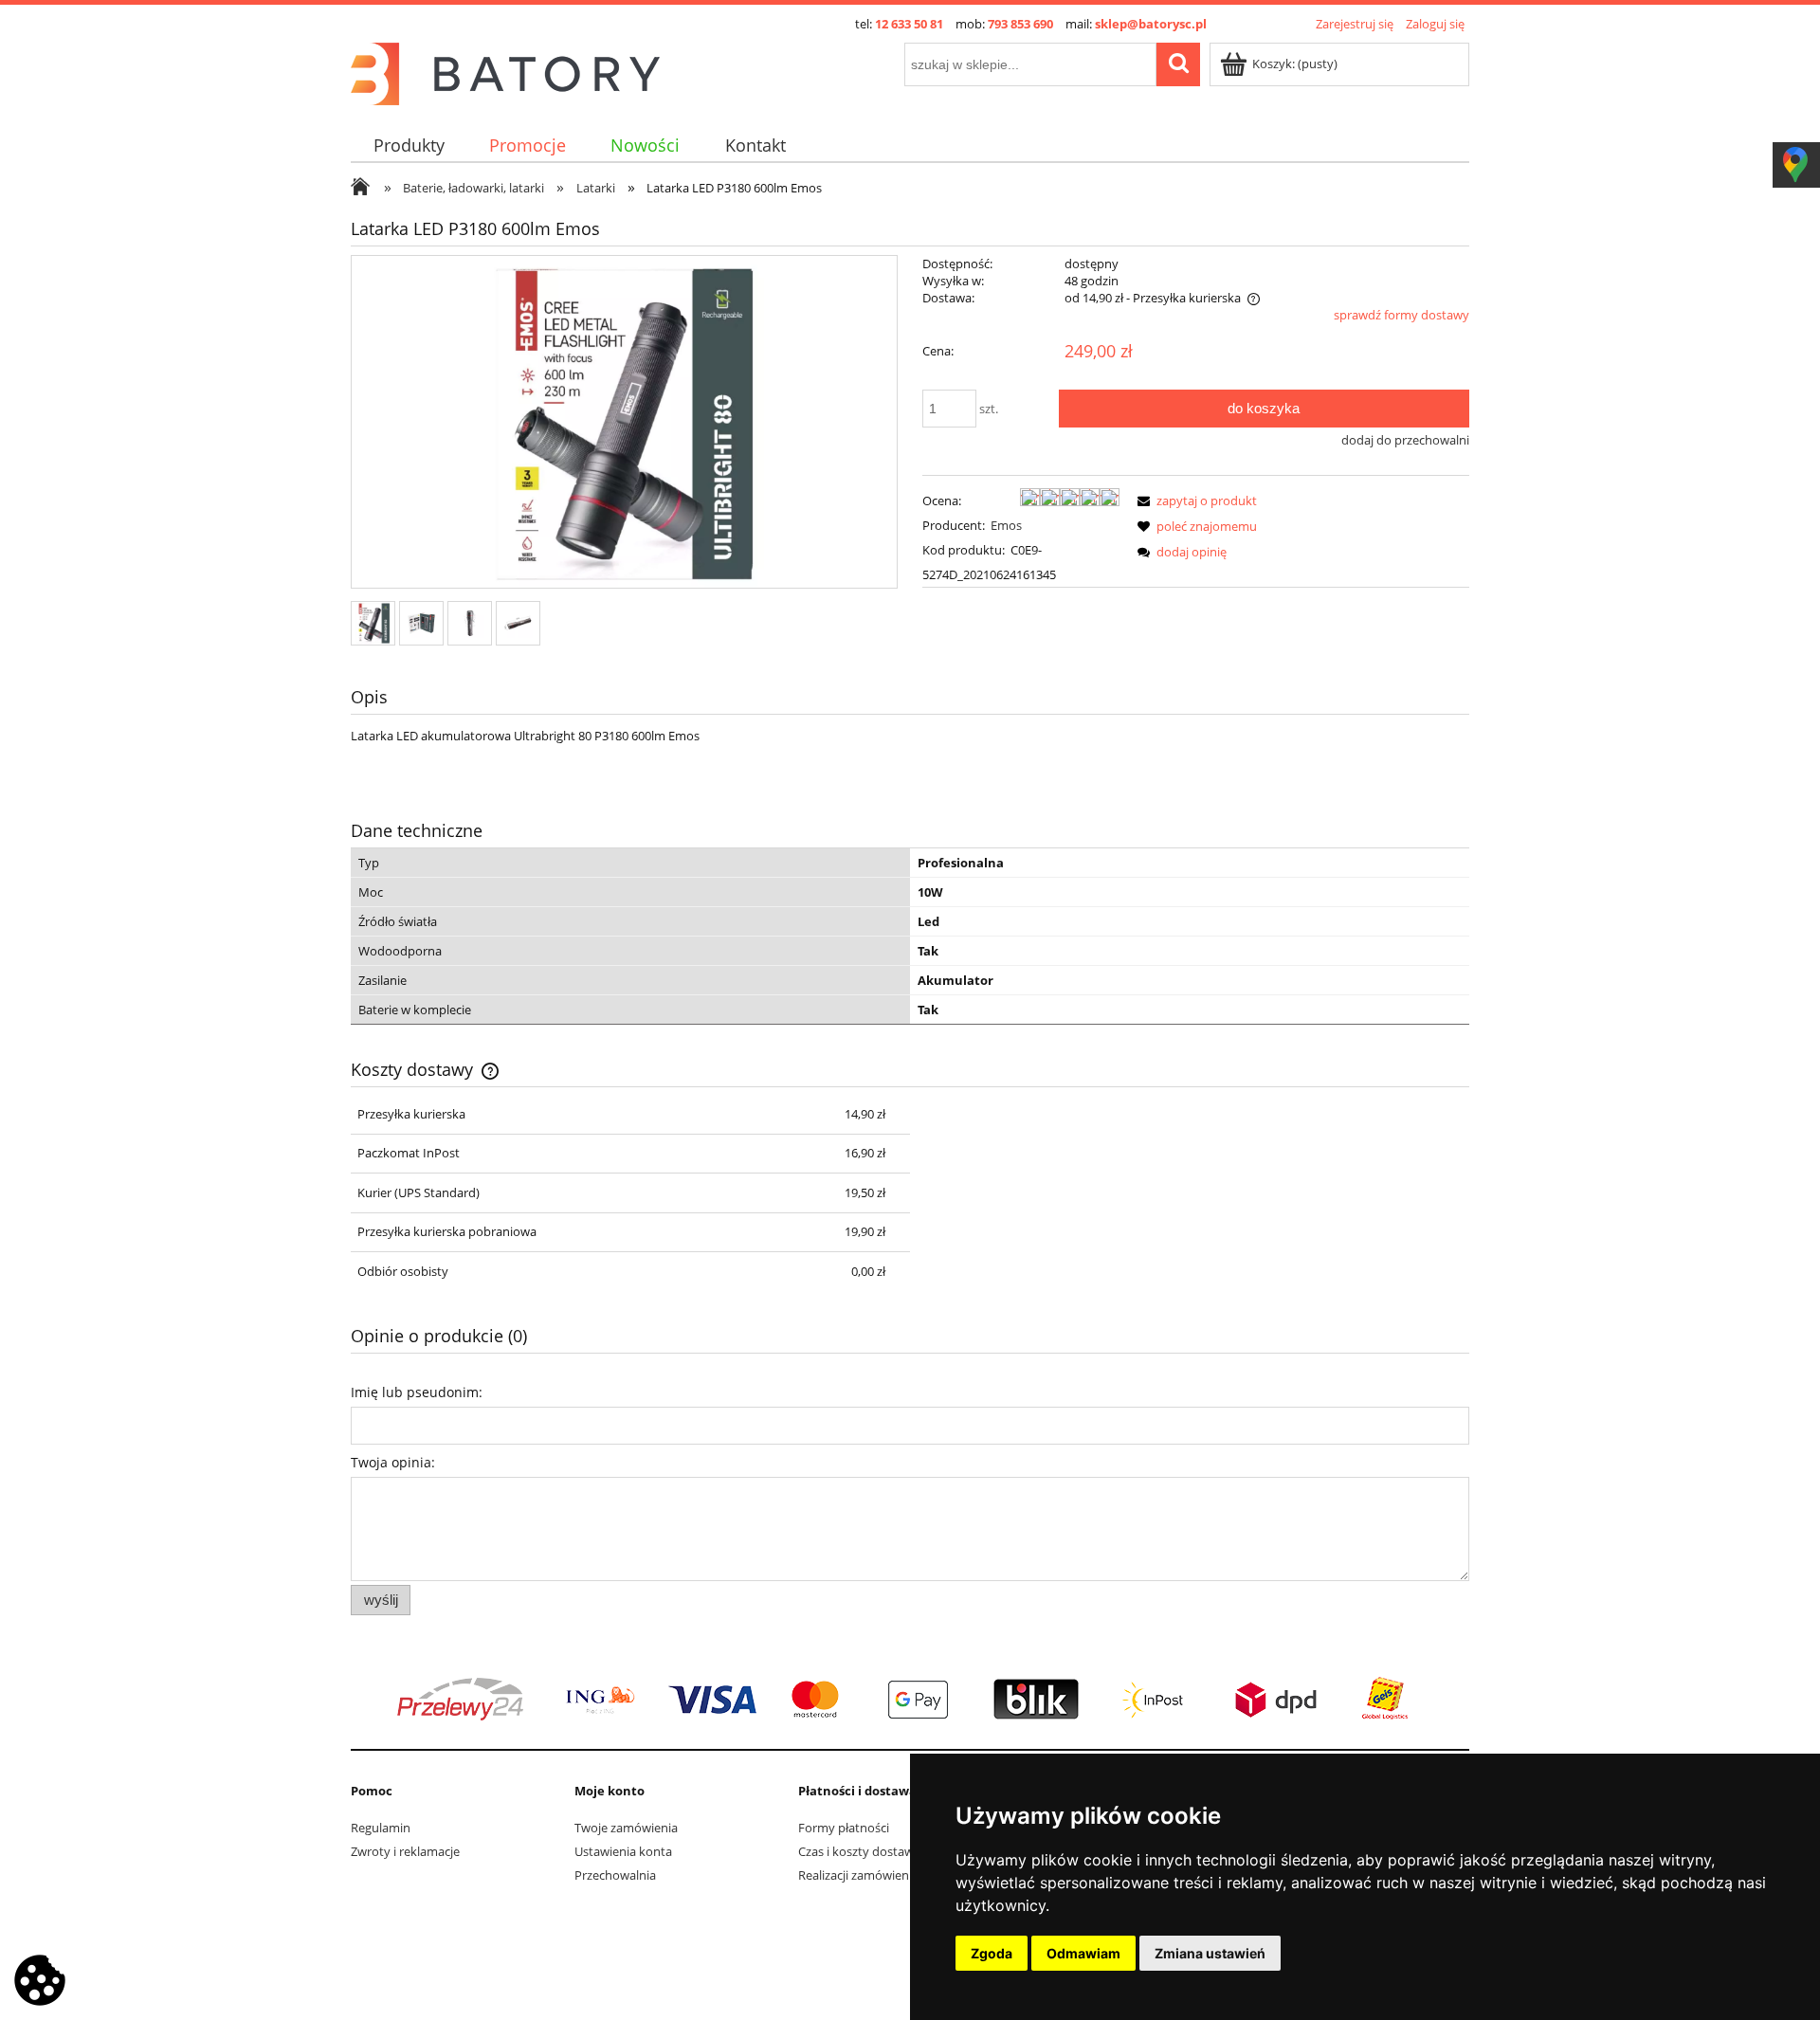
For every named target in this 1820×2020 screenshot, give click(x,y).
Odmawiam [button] (1083, 1953)
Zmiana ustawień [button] (1210, 1953)
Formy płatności (844, 1828)
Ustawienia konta (623, 1851)
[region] (910, 1700)
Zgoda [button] (992, 1953)
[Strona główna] (505, 71)
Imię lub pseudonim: (417, 1392)
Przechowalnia (615, 1875)
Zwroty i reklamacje (405, 1851)
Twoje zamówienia (626, 1828)
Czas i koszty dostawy (859, 1851)
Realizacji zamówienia (858, 1875)
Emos (1006, 525)
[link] (910, 1700)
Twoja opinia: (393, 1462)
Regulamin (381, 1828)
